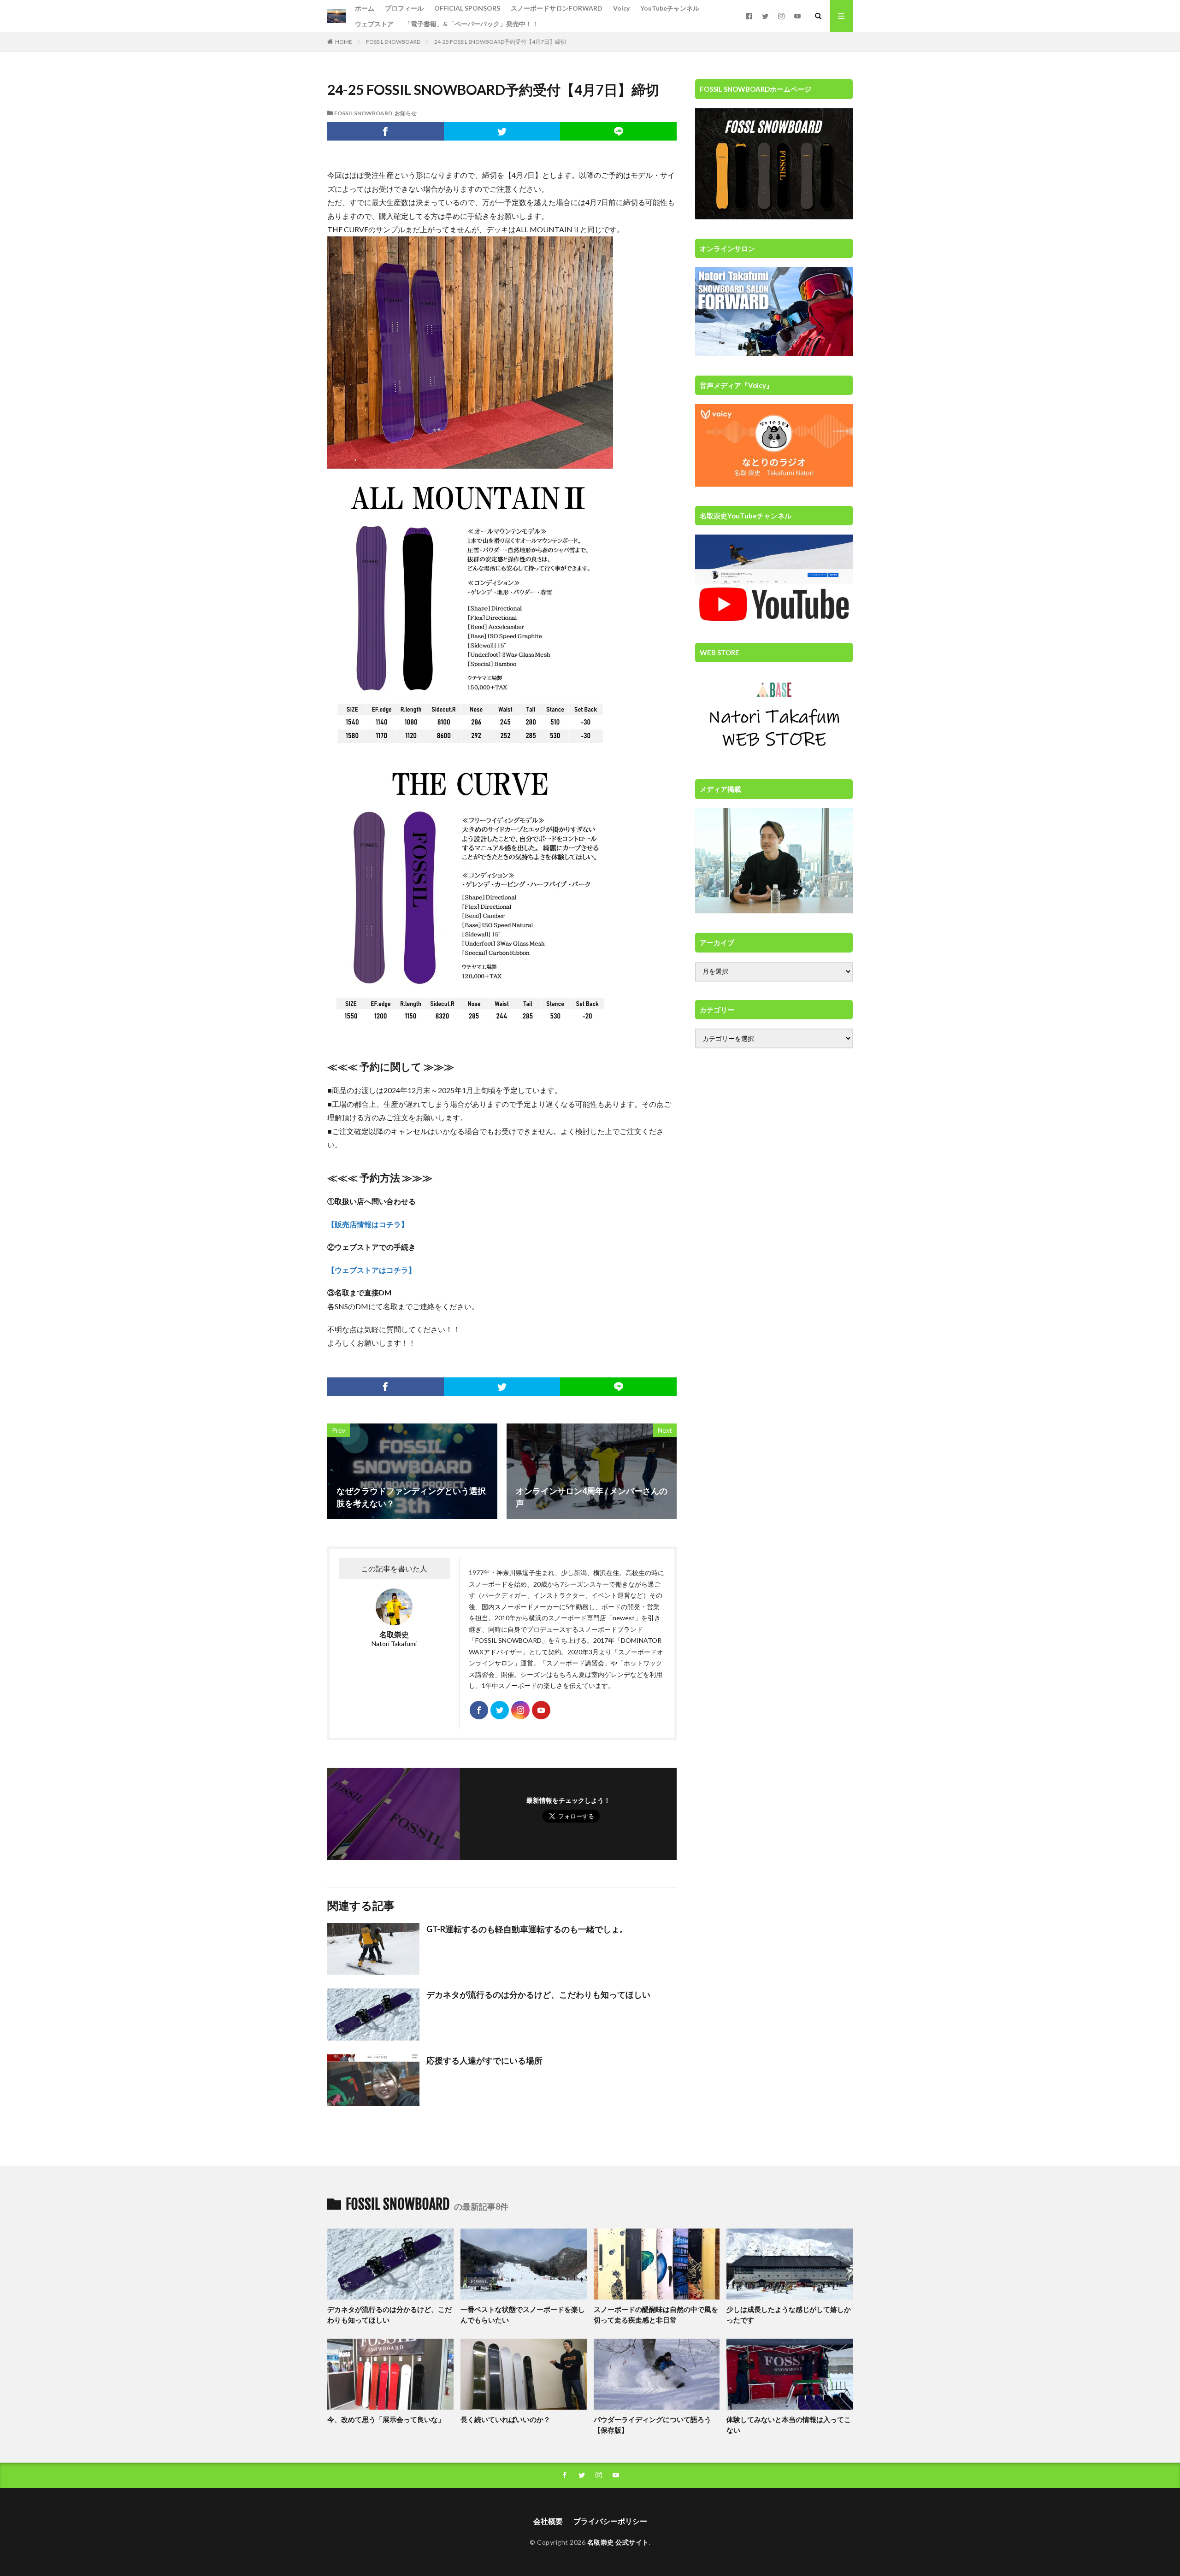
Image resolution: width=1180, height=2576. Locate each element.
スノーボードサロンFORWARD (557, 8)
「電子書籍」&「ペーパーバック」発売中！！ (471, 24)
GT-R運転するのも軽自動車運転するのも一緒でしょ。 (527, 1929)
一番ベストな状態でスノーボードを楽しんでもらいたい (523, 2314)
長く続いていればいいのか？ (505, 2419)
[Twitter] (502, 131)
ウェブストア (374, 24)
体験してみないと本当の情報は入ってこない (789, 2425)
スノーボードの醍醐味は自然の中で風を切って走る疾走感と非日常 (656, 2314)
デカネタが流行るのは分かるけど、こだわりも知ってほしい (538, 1994)
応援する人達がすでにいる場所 (484, 2060)
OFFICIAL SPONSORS (467, 8)
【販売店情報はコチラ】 (368, 1224)
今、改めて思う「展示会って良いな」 (386, 2419)
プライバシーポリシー (610, 2521)
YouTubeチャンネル (670, 8)
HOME (344, 42)
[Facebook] (386, 131)
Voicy (621, 8)
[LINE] (618, 131)
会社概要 (548, 2521)
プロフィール (404, 8)
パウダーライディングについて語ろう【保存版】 (652, 2425)
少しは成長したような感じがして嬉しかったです (789, 2314)
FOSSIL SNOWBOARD (393, 42)
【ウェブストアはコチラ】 (372, 1270)
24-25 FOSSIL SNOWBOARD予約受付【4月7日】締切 (500, 42)
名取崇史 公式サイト (618, 2542)
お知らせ (406, 113)
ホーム (365, 8)
